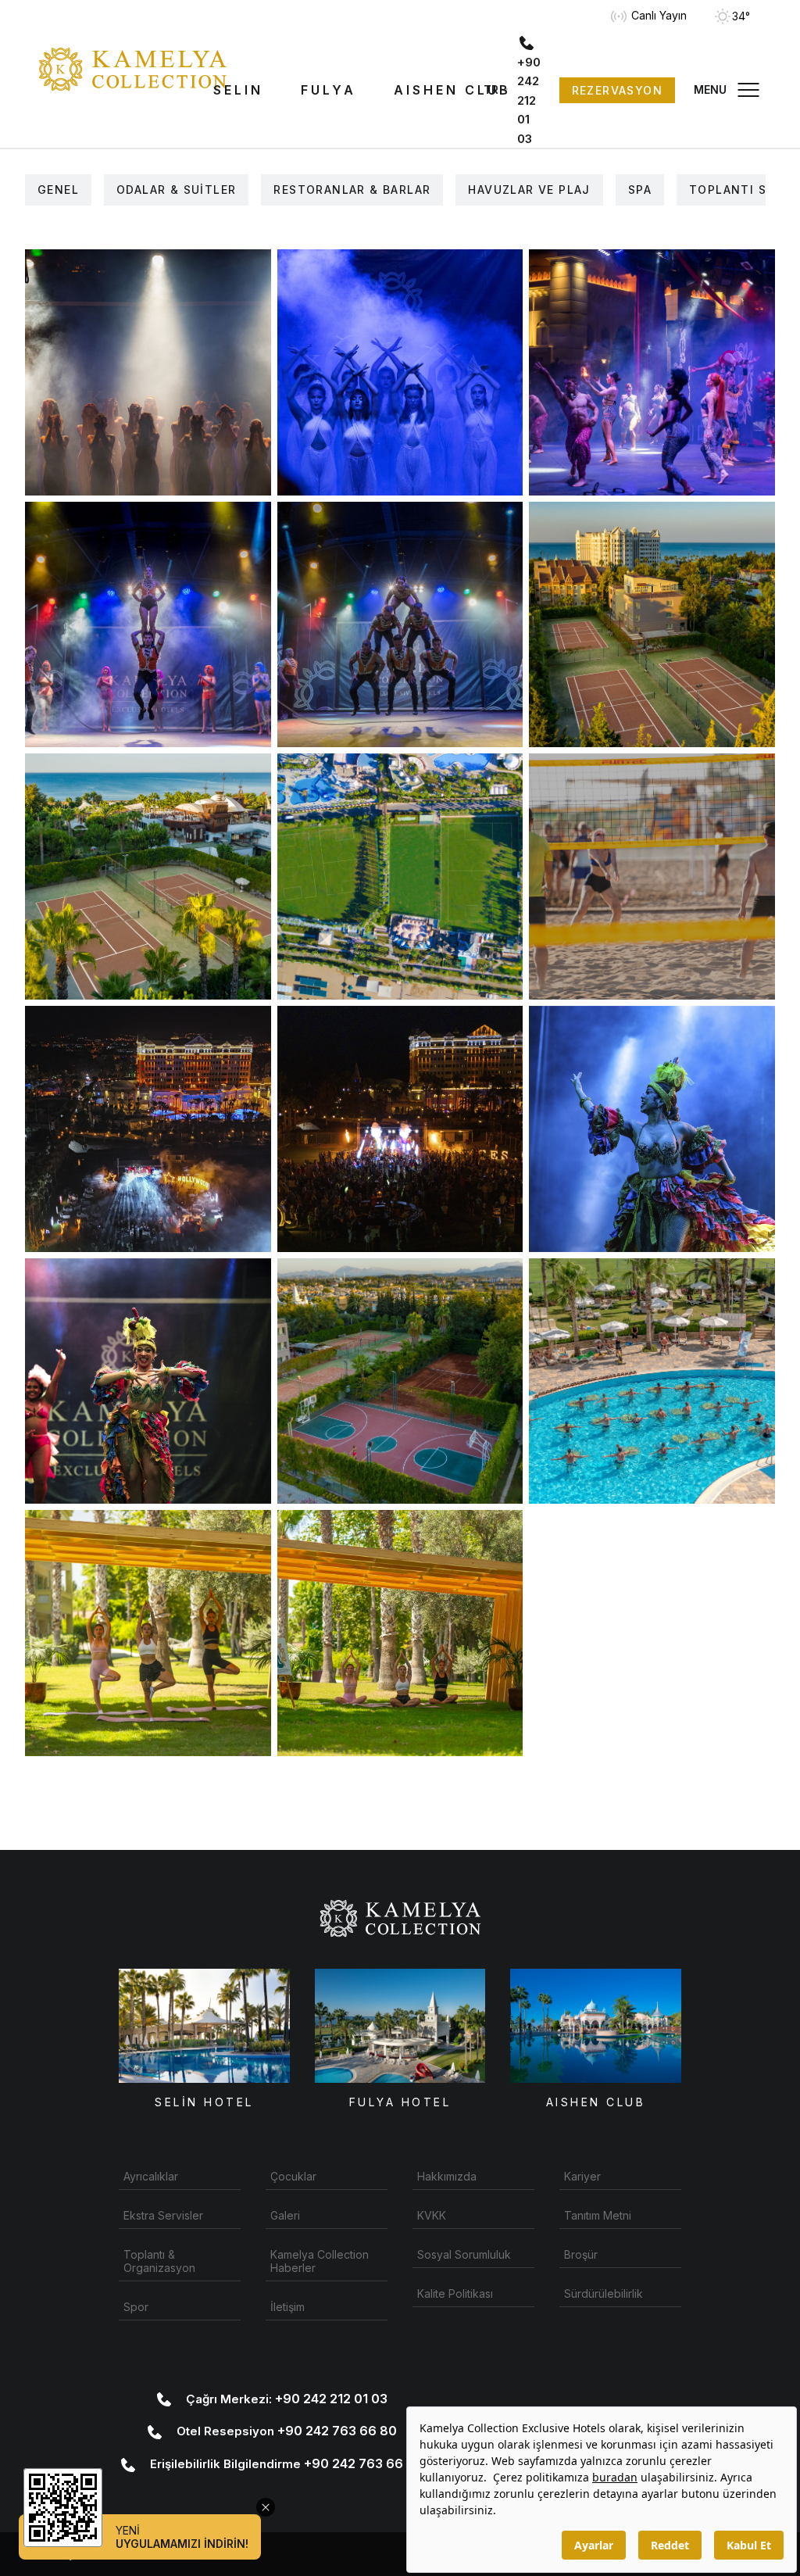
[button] (728, 90)
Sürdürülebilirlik (604, 2293)
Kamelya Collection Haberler (320, 2261)
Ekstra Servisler (163, 2215)
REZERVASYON (617, 90)
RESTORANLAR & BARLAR (352, 190)
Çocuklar (293, 2176)
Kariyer (582, 2176)
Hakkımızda (447, 2176)
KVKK (432, 2215)
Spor (136, 2307)
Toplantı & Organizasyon (159, 2261)
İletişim (287, 2307)
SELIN (238, 90)
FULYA (329, 90)
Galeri (285, 2215)
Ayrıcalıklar (151, 2176)
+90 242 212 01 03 (287, 2399)
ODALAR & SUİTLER (176, 190)
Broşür (581, 2254)
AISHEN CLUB (452, 90)
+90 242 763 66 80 (287, 2431)
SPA (640, 190)
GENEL (58, 190)
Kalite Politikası (455, 2293)
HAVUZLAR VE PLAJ (529, 190)
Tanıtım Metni (598, 2215)
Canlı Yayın (657, 15)
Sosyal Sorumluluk (464, 2254)
